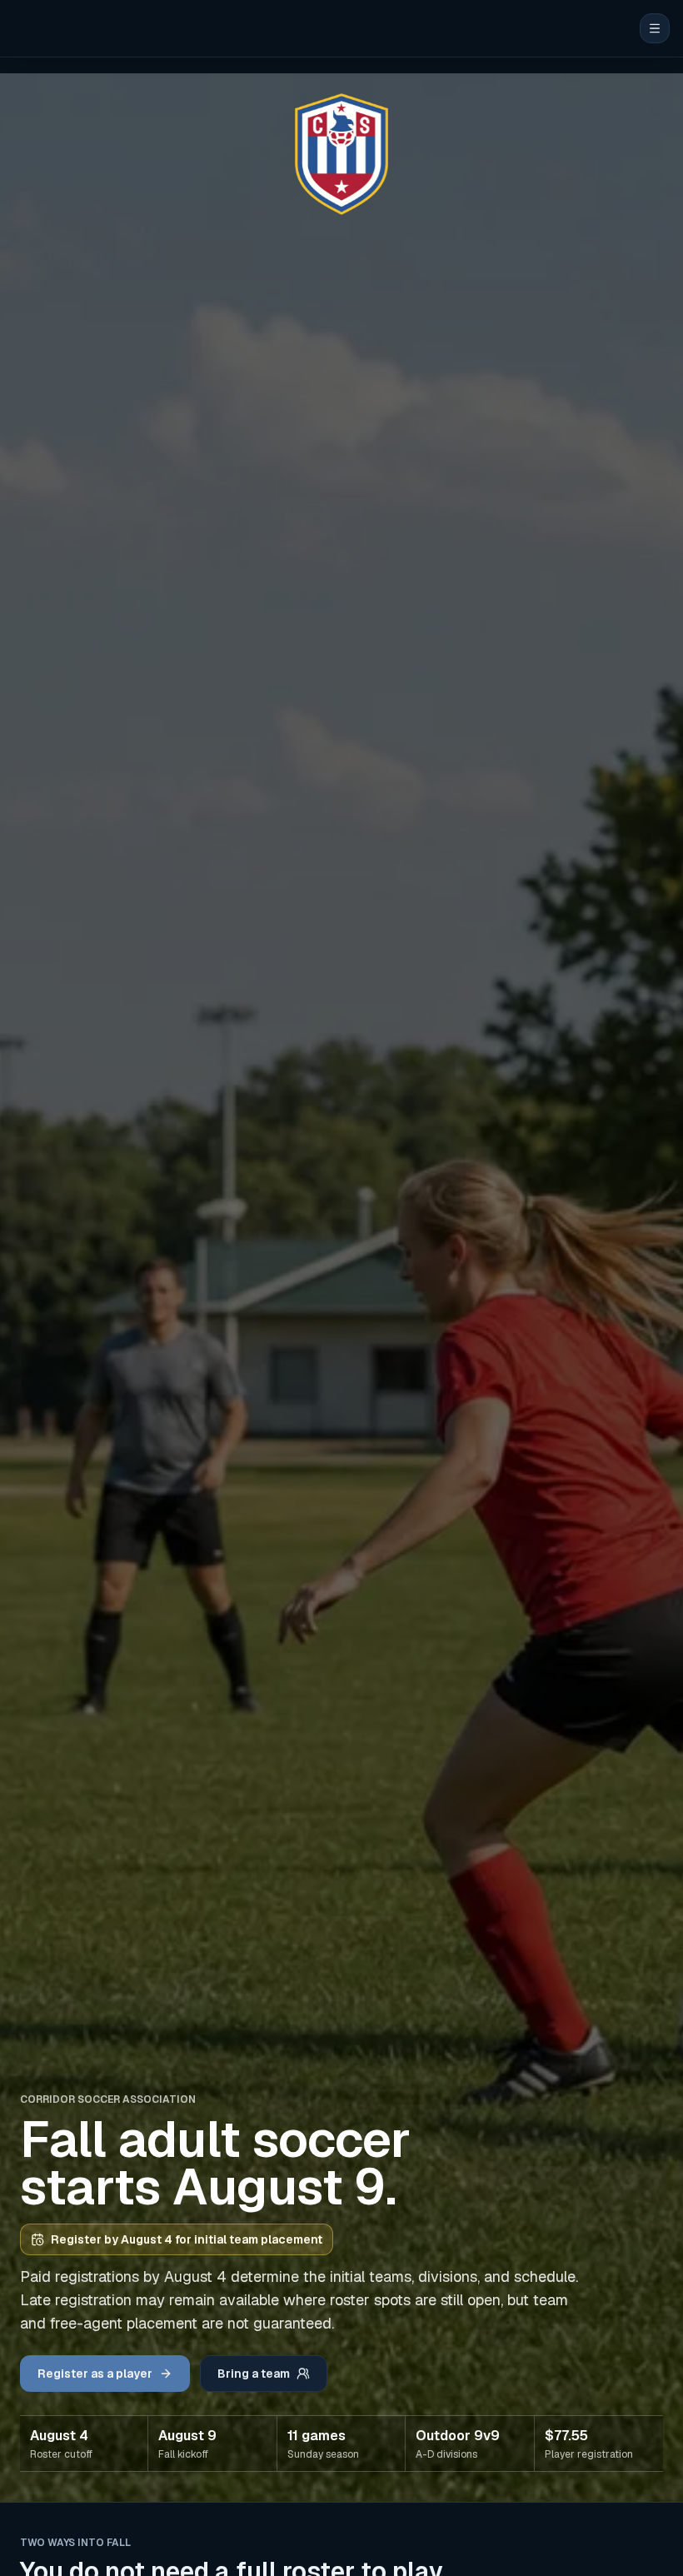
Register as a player (95, 2374)
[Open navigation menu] (655, 28)
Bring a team (254, 2374)
